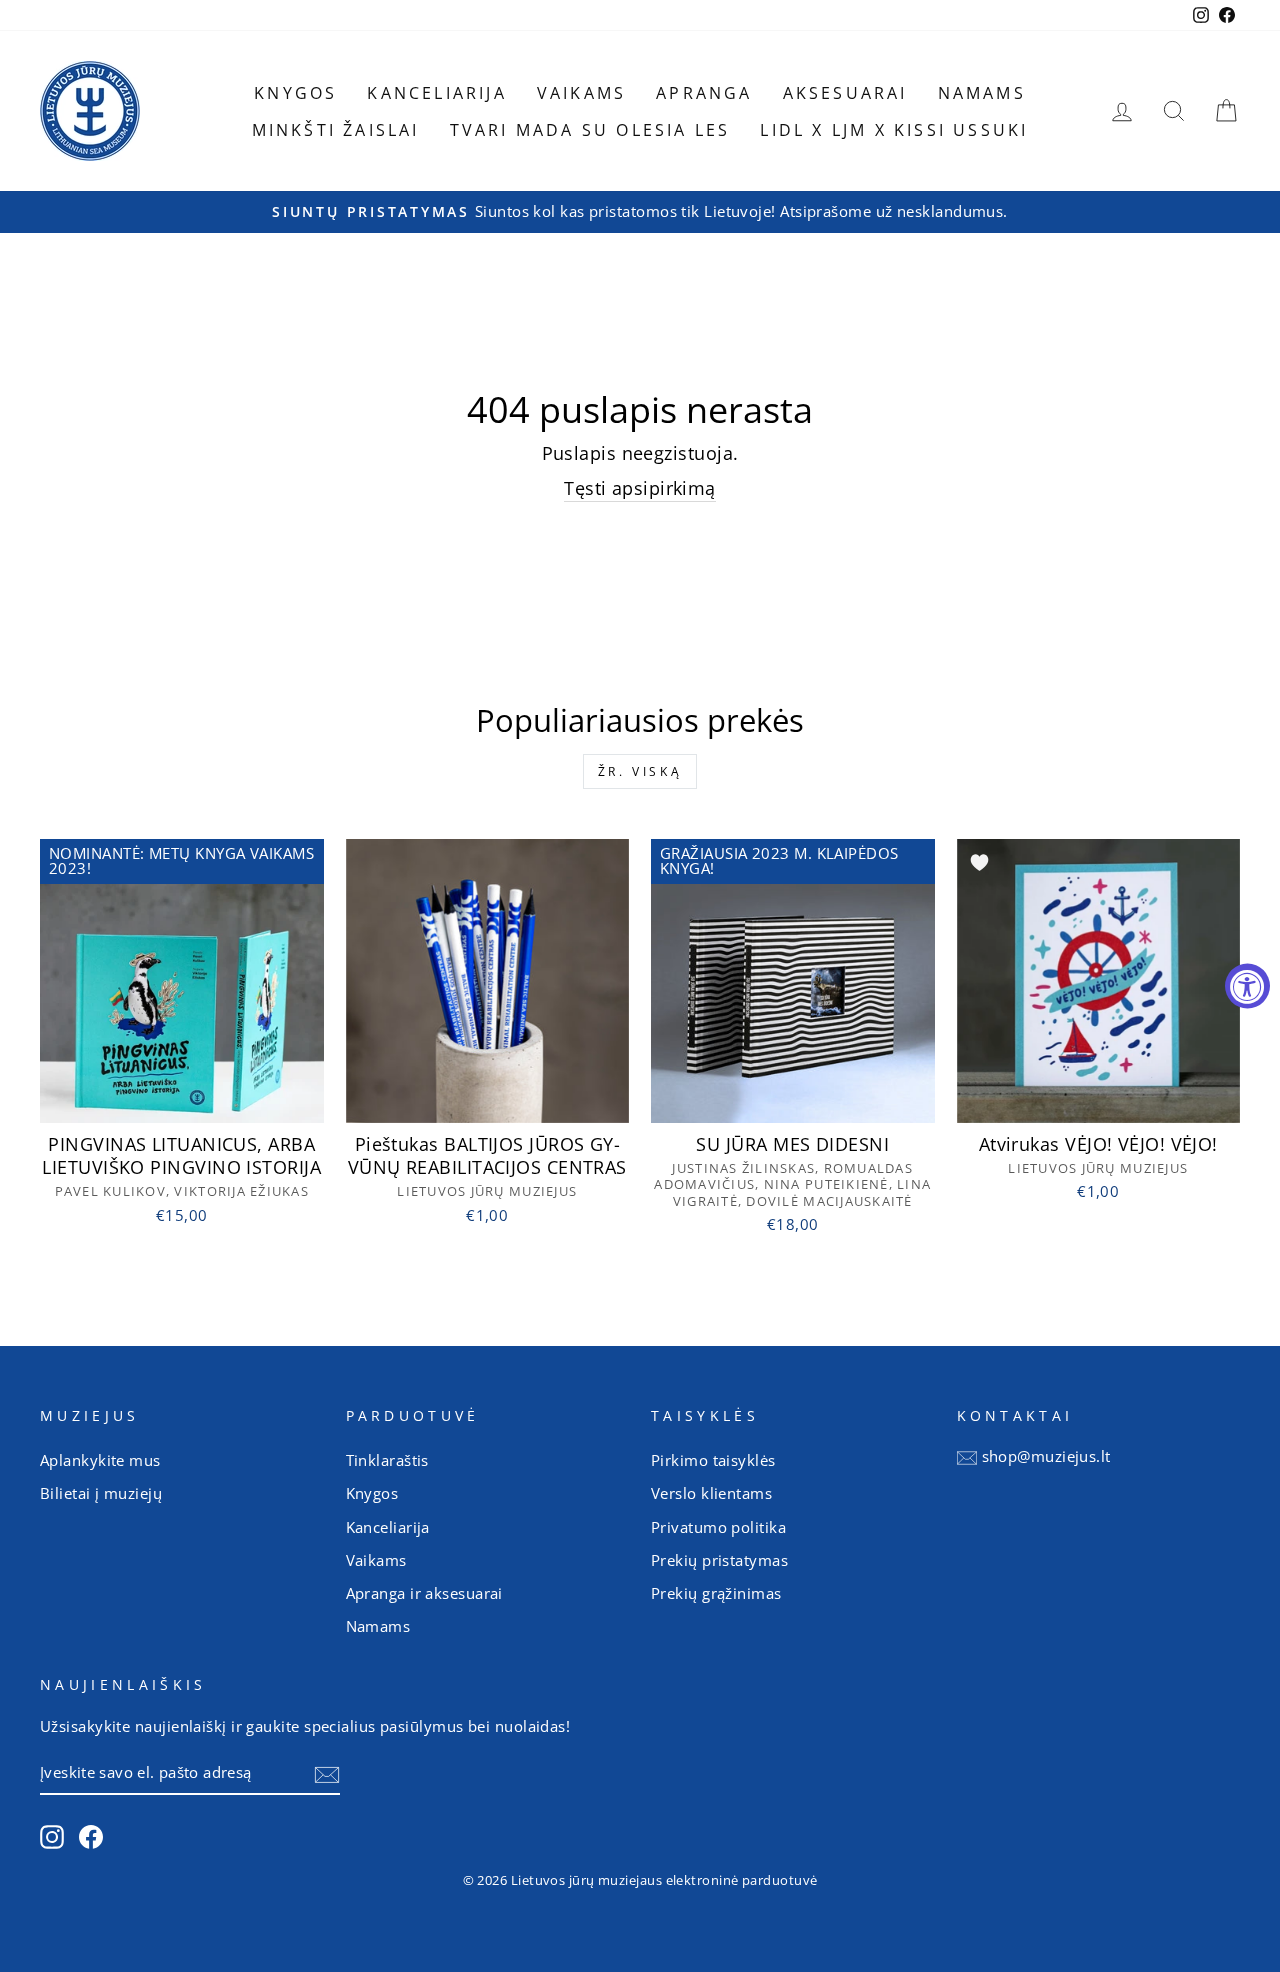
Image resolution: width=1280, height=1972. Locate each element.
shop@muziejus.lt (1046, 1456)
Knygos (295, 93)
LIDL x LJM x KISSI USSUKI (894, 130)
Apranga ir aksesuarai (424, 1593)
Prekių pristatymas (719, 1560)
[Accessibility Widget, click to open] (1247, 986)
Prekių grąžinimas (716, 1593)
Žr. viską (640, 771)
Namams (982, 93)
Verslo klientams (711, 1493)
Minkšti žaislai (336, 130)
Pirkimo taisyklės (713, 1460)
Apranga (704, 93)
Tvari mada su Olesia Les (590, 130)
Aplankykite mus (100, 1460)
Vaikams (581, 93)
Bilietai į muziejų (101, 1493)
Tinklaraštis (387, 1460)
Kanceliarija (436, 93)
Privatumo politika (718, 1527)
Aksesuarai (845, 93)
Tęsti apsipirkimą (640, 488)
